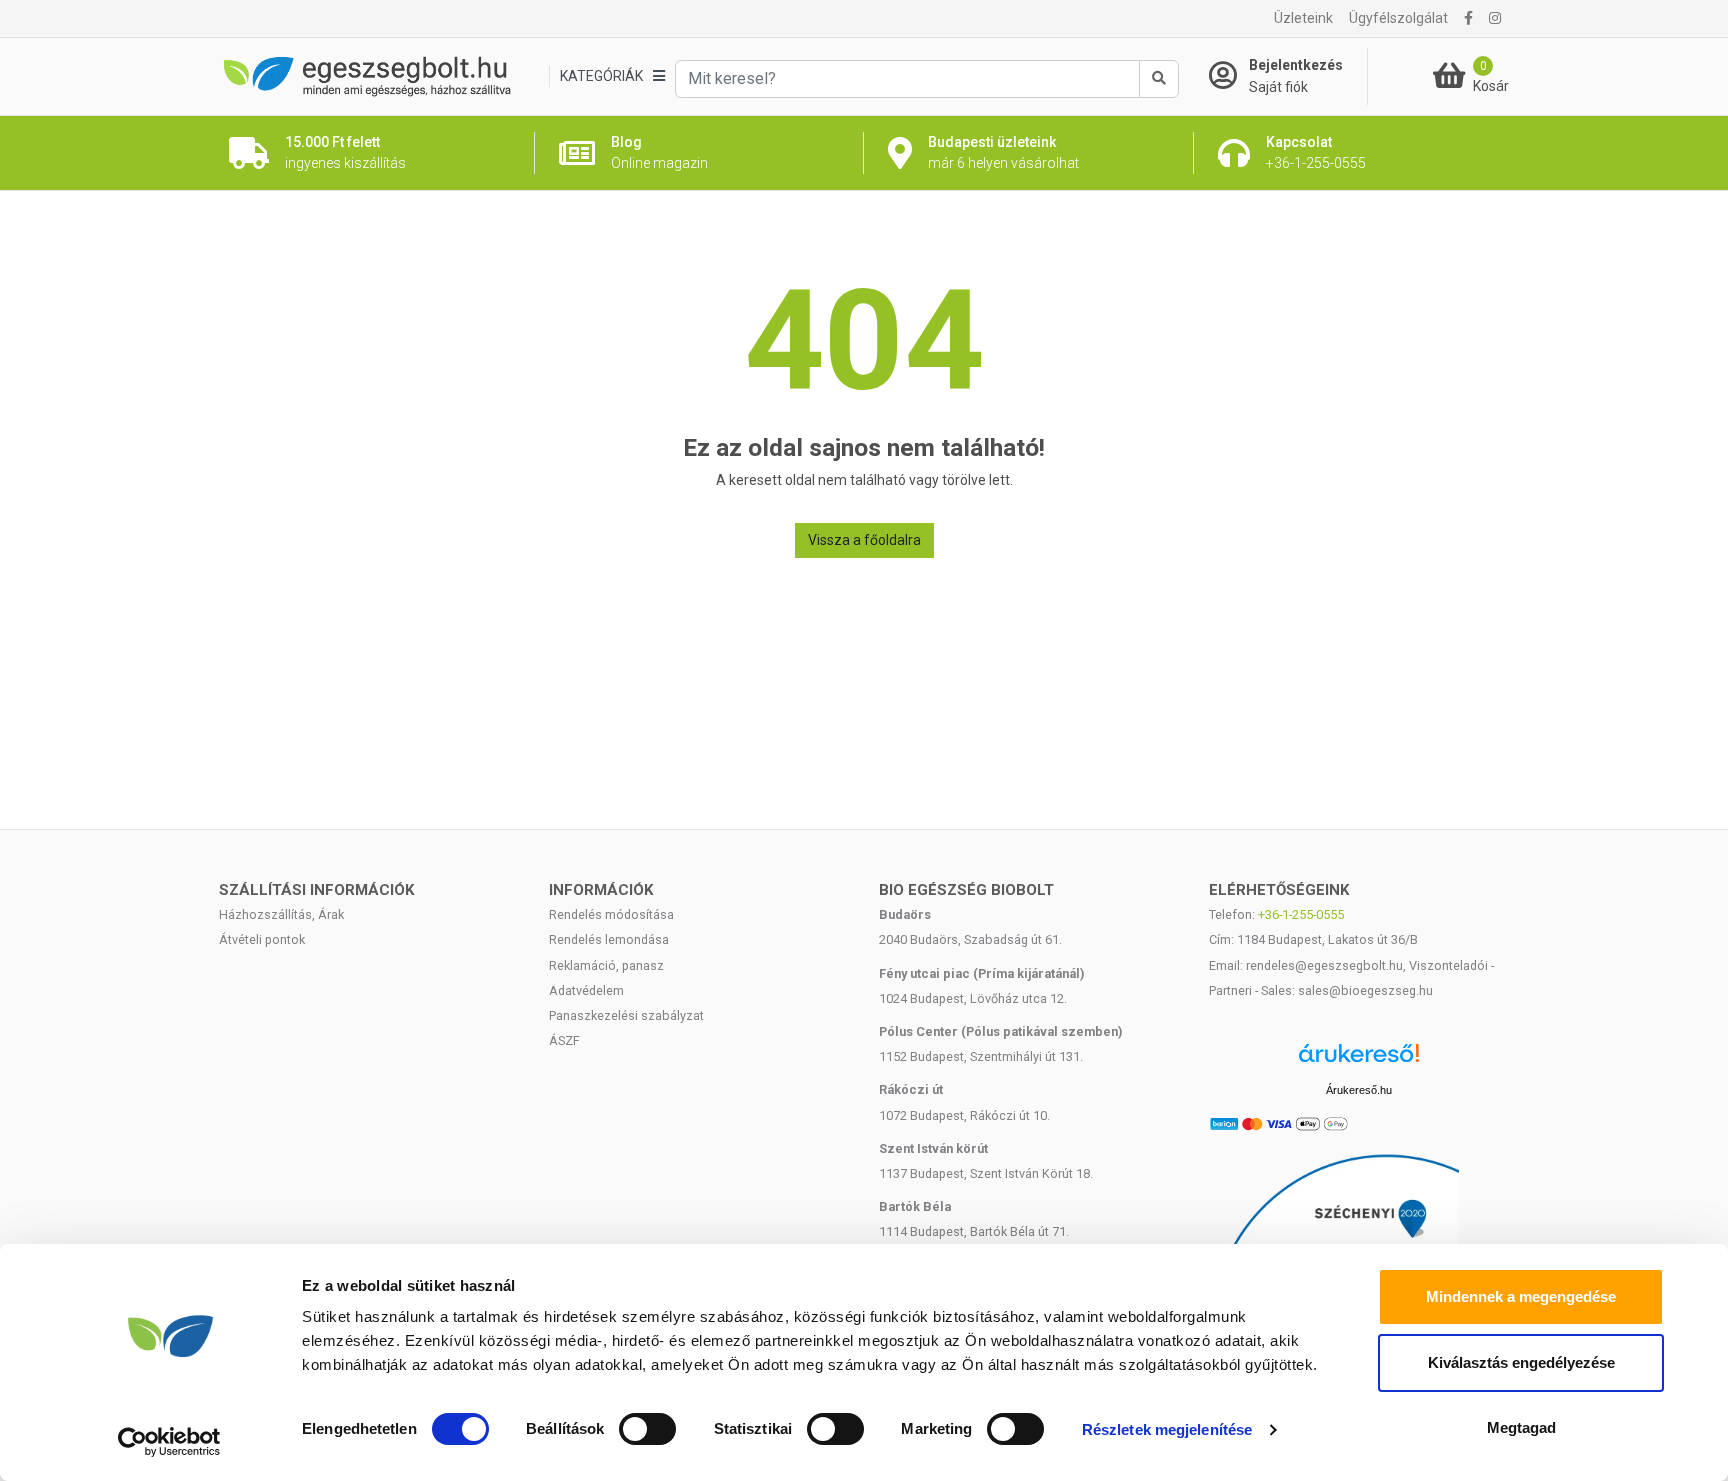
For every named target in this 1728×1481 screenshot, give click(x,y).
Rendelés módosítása (611, 914)
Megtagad (1521, 1427)
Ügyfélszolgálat (1398, 18)
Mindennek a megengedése (1521, 1296)
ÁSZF (564, 1040)
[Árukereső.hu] (1359, 1060)
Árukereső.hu (1359, 1090)
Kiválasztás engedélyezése (1521, 1362)
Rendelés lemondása (609, 939)
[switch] (647, 1429)
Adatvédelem (586, 990)
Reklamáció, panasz (606, 965)
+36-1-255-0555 (1301, 914)
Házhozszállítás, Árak (281, 914)
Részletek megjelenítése (1167, 1429)
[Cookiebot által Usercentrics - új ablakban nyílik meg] (169, 1442)
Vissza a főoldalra (864, 540)
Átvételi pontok (262, 939)
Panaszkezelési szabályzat (626, 1015)
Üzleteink (1303, 18)
